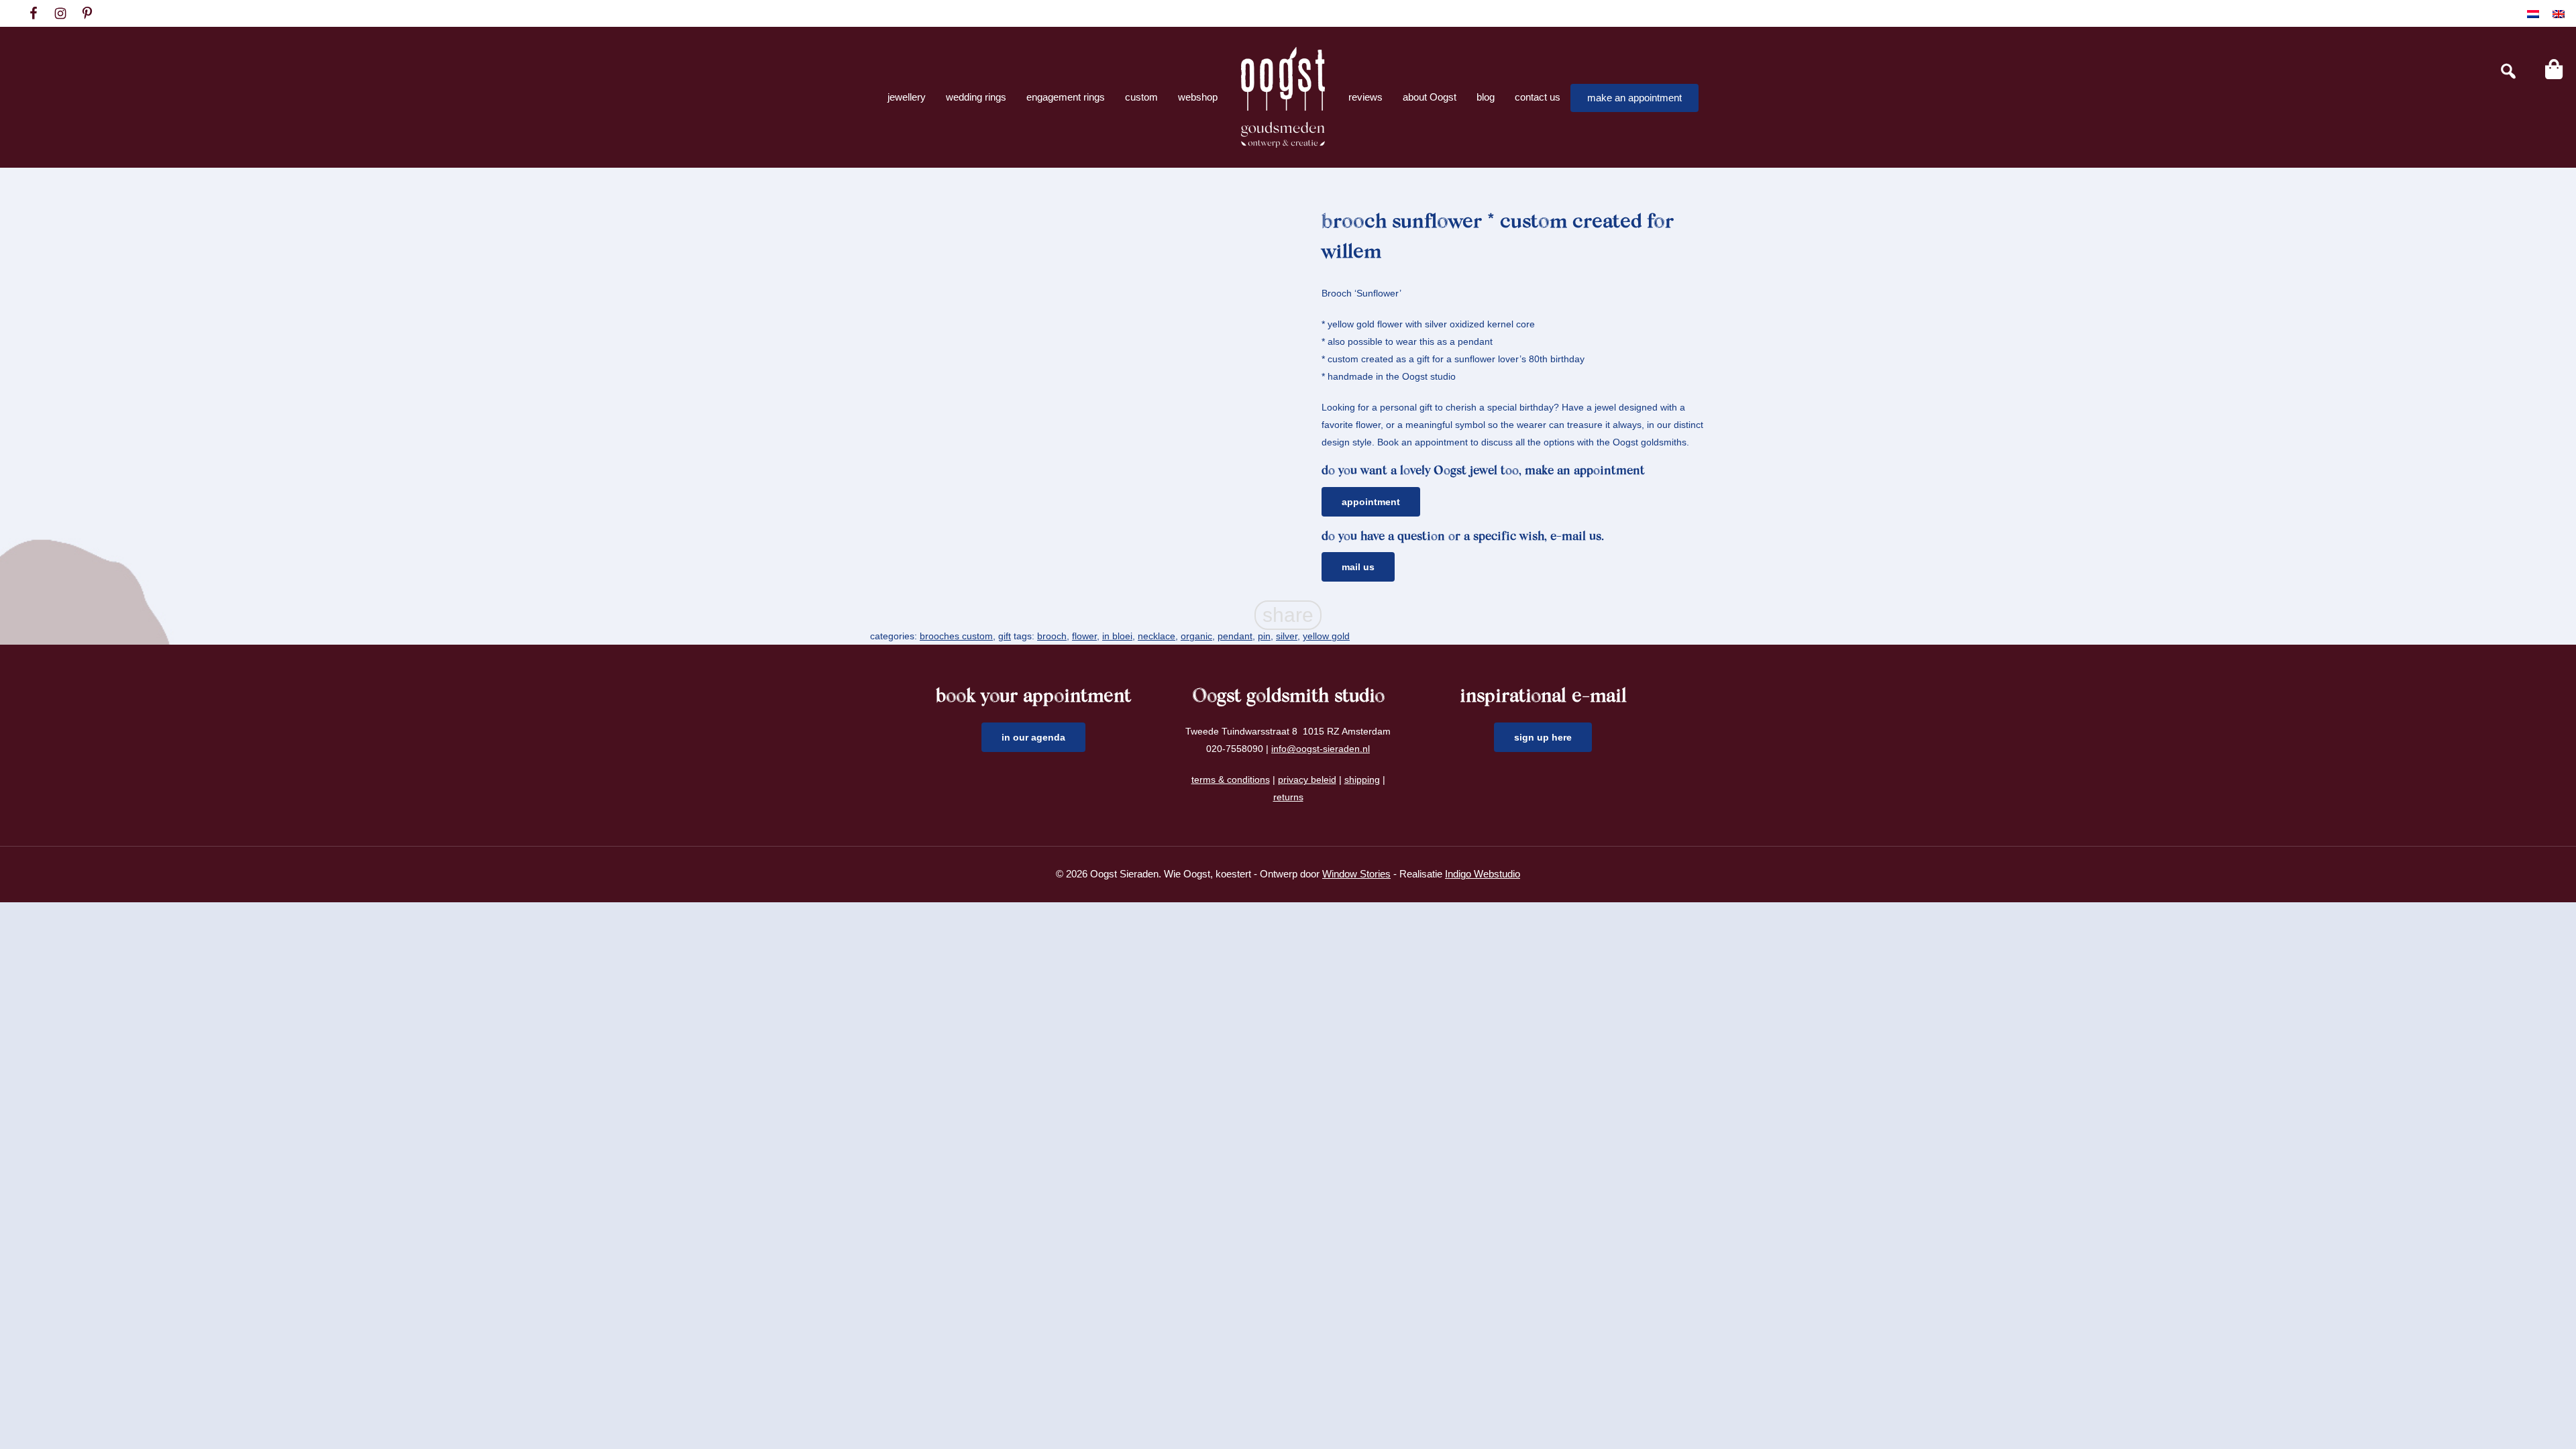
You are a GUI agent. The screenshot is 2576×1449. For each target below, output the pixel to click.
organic (1196, 636)
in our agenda (1033, 737)
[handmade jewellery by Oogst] (1283, 97)
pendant (1235, 636)
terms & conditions (1231, 780)
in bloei (1117, 636)
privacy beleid (1307, 780)
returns (1288, 797)
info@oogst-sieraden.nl (1321, 749)
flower (1084, 636)
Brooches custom (956, 636)
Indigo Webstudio (1483, 874)
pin (1264, 636)
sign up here (1543, 737)
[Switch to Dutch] (2533, 14)
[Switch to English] (2559, 14)
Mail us (1358, 567)
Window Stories (1356, 874)
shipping (1362, 780)
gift (1005, 636)
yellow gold (1326, 636)
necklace (1157, 636)
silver (1287, 636)
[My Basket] (2554, 69)
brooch (1052, 636)
